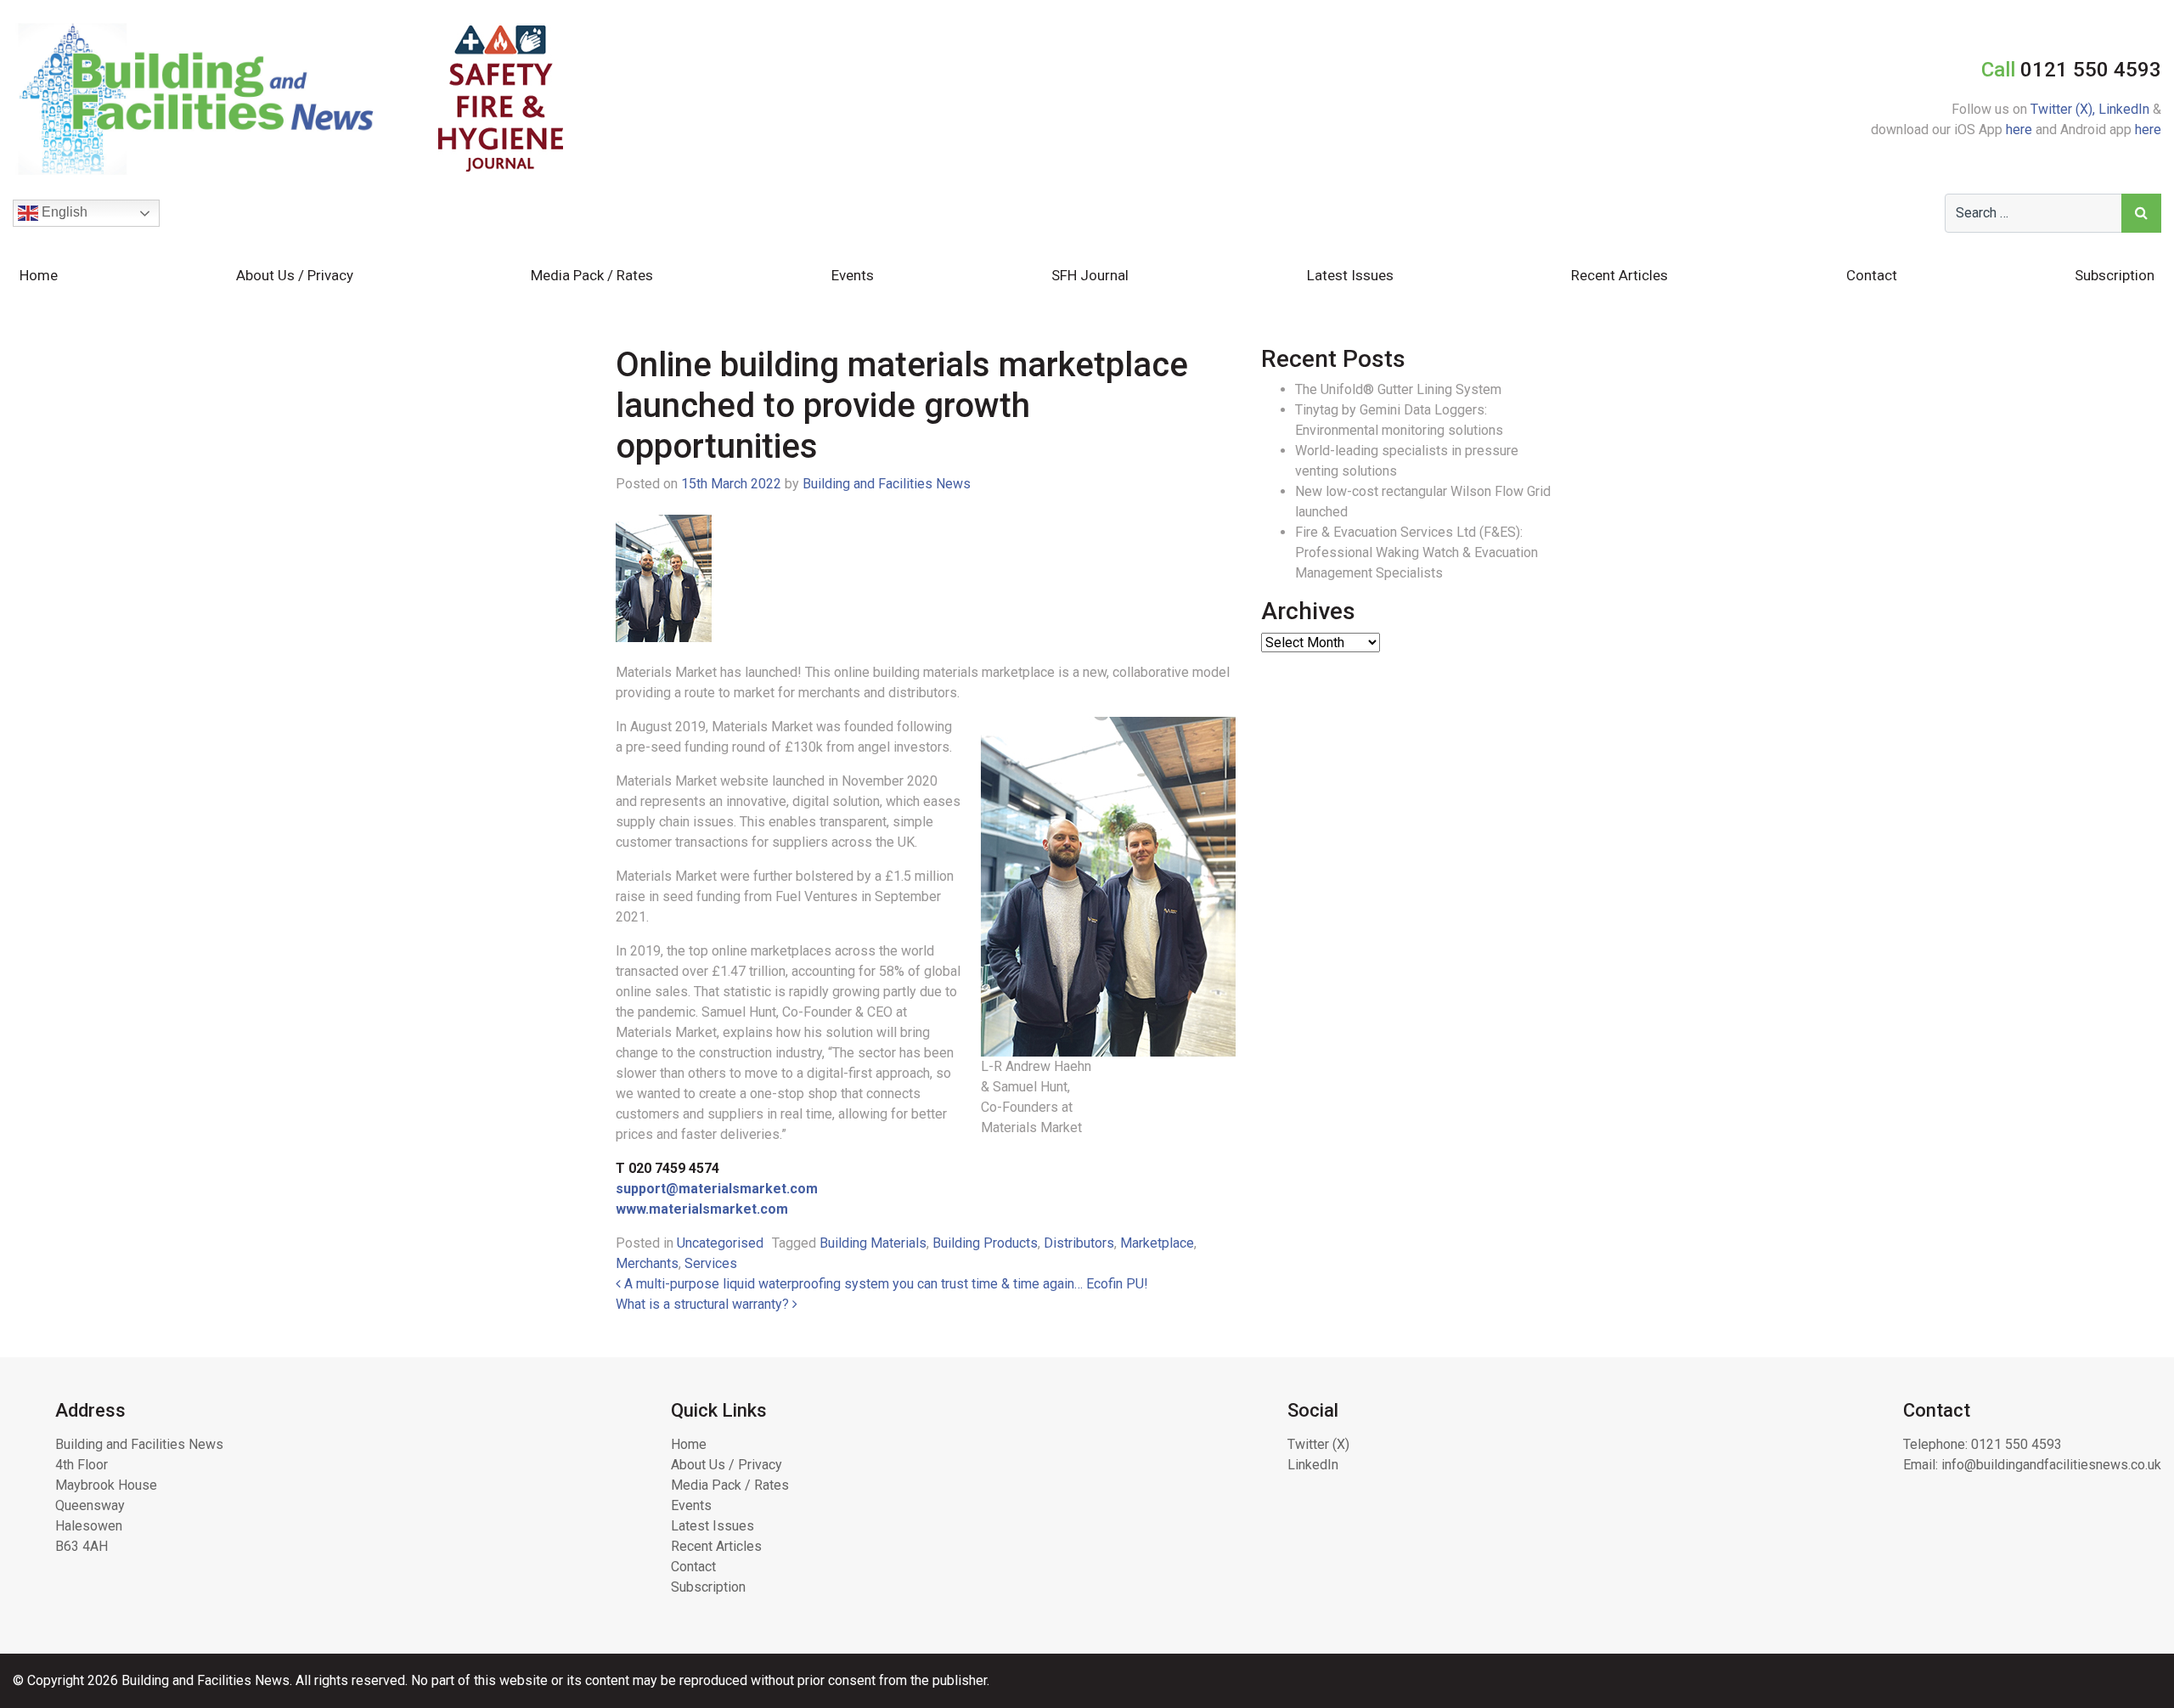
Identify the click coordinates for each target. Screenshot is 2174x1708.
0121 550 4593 (2016, 1444)
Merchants (647, 1263)
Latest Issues (1350, 275)
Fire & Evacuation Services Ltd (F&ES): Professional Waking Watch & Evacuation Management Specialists (1416, 552)
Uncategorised (720, 1243)
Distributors (1079, 1243)
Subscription (2115, 275)
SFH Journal (1090, 275)
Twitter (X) (1318, 1444)
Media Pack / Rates (592, 275)
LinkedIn (2124, 109)
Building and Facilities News (887, 484)
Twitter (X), (2064, 109)
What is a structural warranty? (704, 1304)
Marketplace (1157, 1243)
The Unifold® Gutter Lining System (1398, 389)
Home (39, 275)
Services (711, 1263)
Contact (1872, 275)
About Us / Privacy (295, 275)
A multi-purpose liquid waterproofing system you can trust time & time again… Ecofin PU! (884, 1284)
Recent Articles (1619, 275)
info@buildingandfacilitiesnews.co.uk (2051, 1465)
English (63, 212)
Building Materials (873, 1243)
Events (853, 275)
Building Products (985, 1243)
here (2019, 130)
